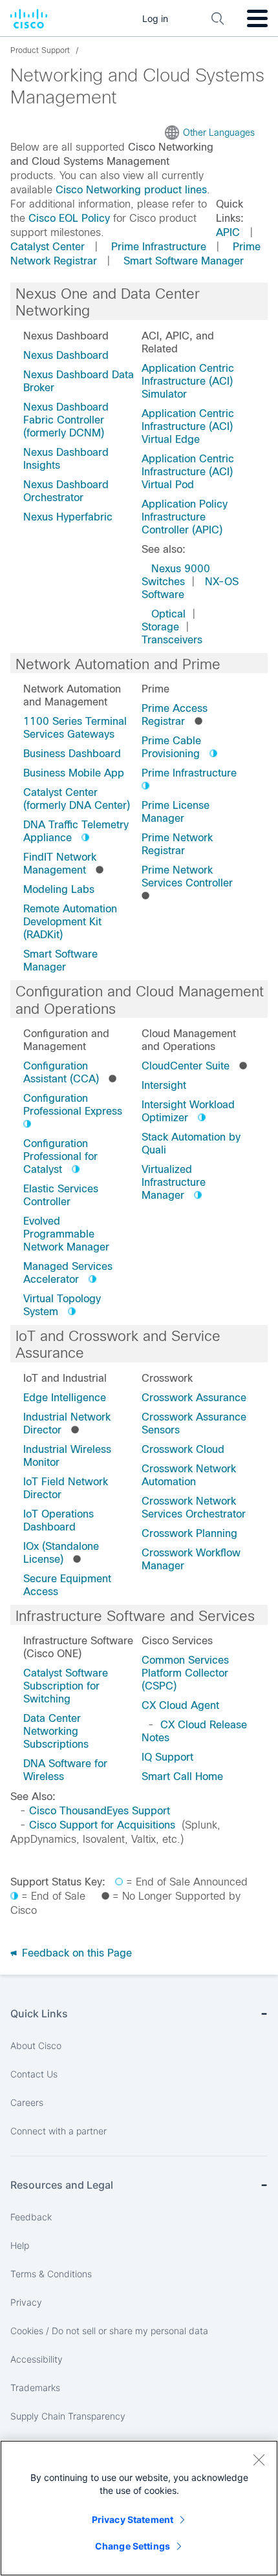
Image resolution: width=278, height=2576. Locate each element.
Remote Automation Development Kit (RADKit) (70, 922)
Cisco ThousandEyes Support (100, 1811)
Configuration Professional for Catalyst (60, 1156)
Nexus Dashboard (66, 355)
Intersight (164, 1085)
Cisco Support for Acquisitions (102, 1825)
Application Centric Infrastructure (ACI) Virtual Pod (188, 472)
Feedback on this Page (75, 1953)
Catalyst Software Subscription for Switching (66, 1686)
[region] (139, 2508)
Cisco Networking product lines (131, 190)
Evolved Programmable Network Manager (66, 1234)
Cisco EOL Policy (69, 218)
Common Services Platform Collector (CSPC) (185, 1673)
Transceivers (172, 640)
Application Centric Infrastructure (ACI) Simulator (188, 381)
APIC (228, 232)
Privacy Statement (133, 2519)
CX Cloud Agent (180, 1705)
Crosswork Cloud (183, 1449)
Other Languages (219, 133)
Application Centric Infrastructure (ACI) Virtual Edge (188, 426)
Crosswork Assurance (194, 1398)
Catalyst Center (48, 247)
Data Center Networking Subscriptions (56, 1731)
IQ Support (167, 1757)
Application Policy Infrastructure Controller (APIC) (185, 517)
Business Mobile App (74, 773)
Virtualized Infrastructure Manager (174, 1182)
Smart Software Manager (184, 261)
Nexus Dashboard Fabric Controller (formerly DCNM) (66, 420)
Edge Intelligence (65, 1398)
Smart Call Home (182, 1776)
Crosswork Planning (189, 1533)
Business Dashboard (72, 754)
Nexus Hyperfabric (68, 517)
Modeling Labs (59, 889)
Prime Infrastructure (159, 247)
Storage (160, 627)
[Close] (259, 2460)
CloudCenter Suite (186, 1066)
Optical (168, 614)
